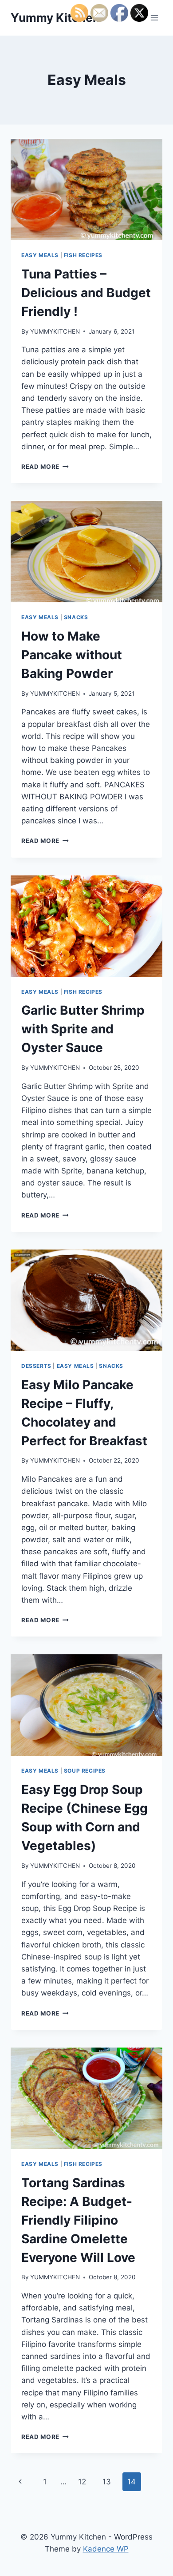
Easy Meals (40, 255)
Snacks (76, 617)
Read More (45, 467)
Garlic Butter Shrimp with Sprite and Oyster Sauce (83, 1029)
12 (82, 2482)
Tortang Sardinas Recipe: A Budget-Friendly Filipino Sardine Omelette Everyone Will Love (78, 2220)
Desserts (36, 1366)
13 (107, 2482)
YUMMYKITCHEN (55, 331)
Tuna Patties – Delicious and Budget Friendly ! (86, 293)
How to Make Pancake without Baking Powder (72, 655)
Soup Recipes (85, 1771)
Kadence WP (106, 2549)
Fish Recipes (83, 255)
